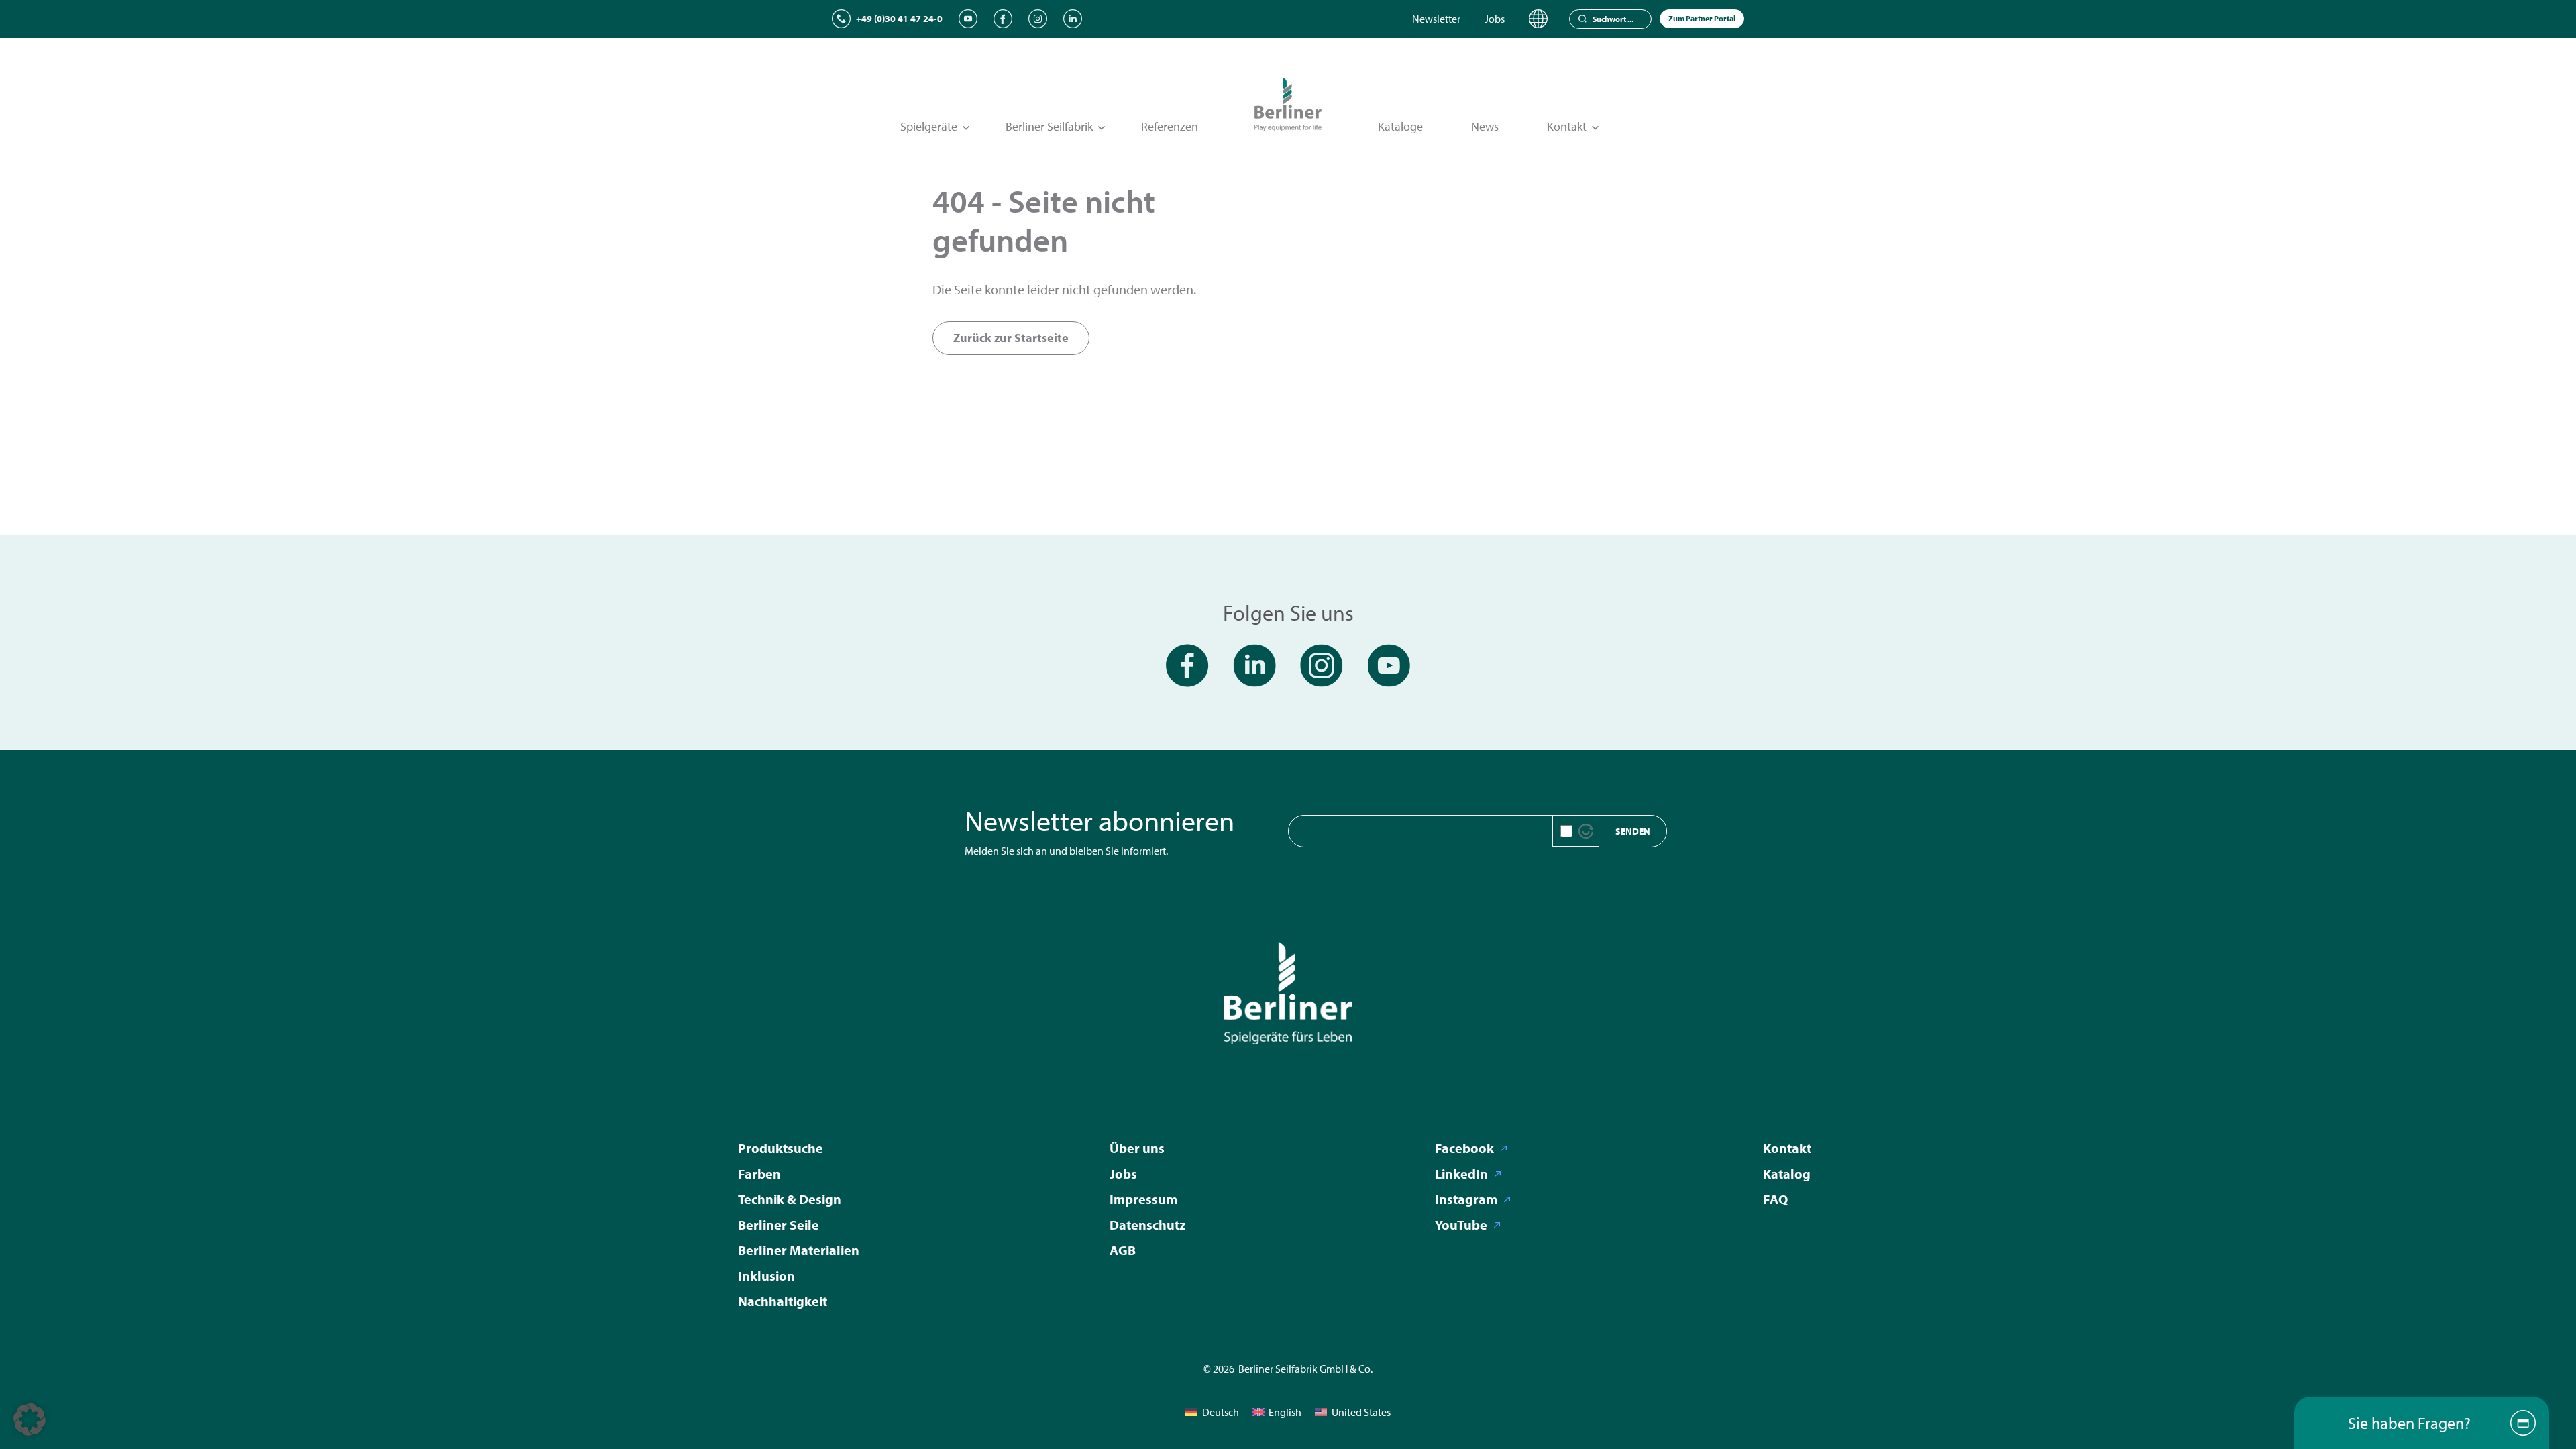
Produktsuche (781, 1148)
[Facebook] (1003, 19)
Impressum (1143, 1199)
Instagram (1466, 1199)
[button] (30, 1419)
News (1485, 126)
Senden (1633, 831)
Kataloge (1400, 126)
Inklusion (766, 1276)
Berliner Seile (779, 1225)
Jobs (1495, 19)
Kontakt (1787, 1148)
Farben (759, 1174)
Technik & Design (790, 1199)
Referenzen (1170, 126)
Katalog (1787, 1174)
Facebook (1464, 1148)
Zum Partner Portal (1702, 18)
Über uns (1137, 1148)
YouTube (1461, 1225)
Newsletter (1436, 19)
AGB (1123, 1250)
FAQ (1775, 1199)
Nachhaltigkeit (783, 1301)
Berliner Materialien (799, 1250)
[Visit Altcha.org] (1586, 831)
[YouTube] (968, 19)
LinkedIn (1461, 1174)
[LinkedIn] (1073, 19)
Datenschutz (1147, 1225)
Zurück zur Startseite (1011, 338)
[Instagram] (1038, 19)
